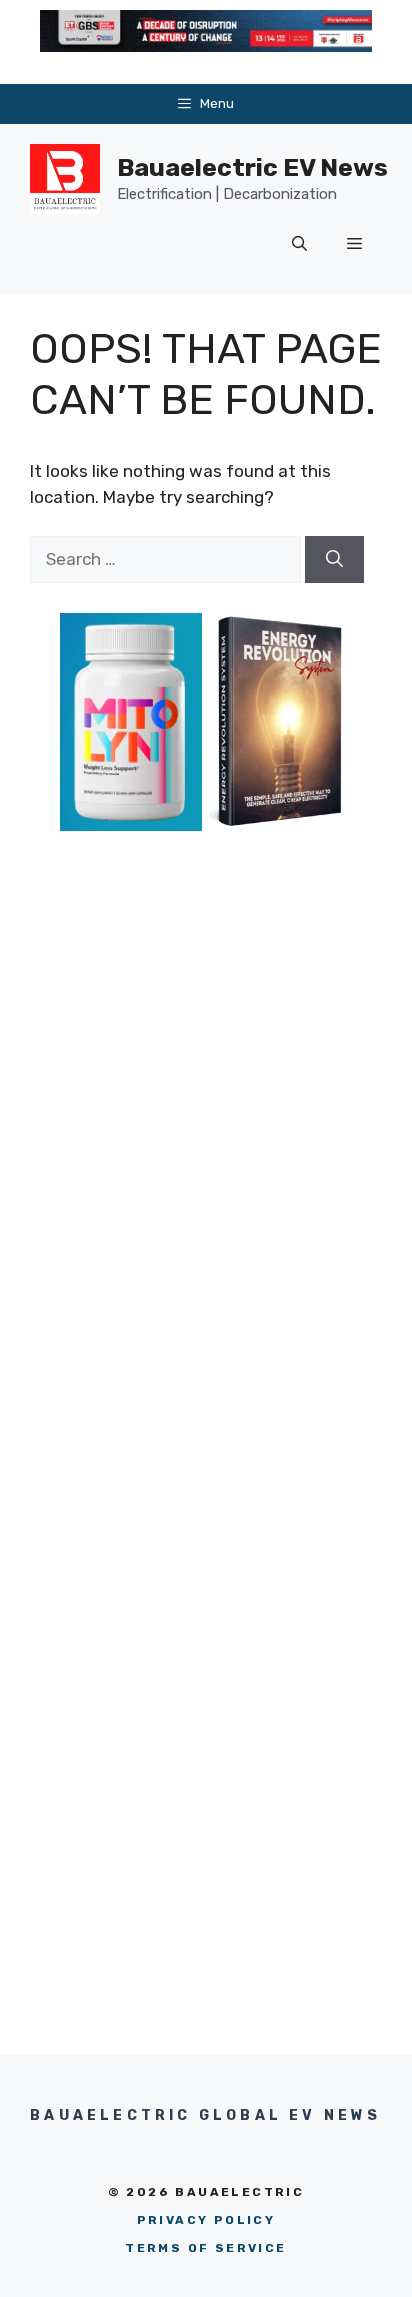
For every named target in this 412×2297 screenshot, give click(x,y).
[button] (299, 244)
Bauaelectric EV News (252, 167)
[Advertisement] (206, 1117)
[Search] (334, 560)
